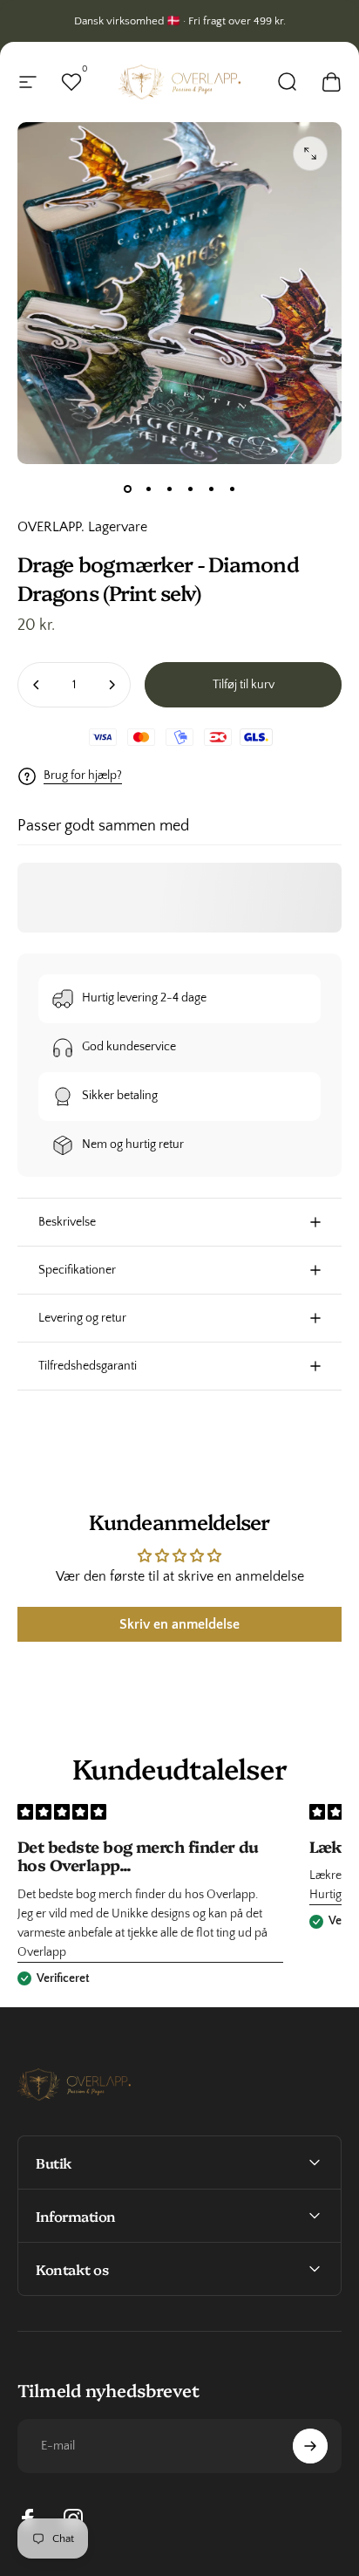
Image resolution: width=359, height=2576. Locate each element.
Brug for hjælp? (83, 776)
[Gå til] (127, 489)
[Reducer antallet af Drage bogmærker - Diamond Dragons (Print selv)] (37, 685)
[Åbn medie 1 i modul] (310, 154)
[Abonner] (310, 2446)
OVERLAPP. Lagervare (82, 527)
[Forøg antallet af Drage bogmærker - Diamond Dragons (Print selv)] (112, 685)
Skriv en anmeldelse (179, 1624)
